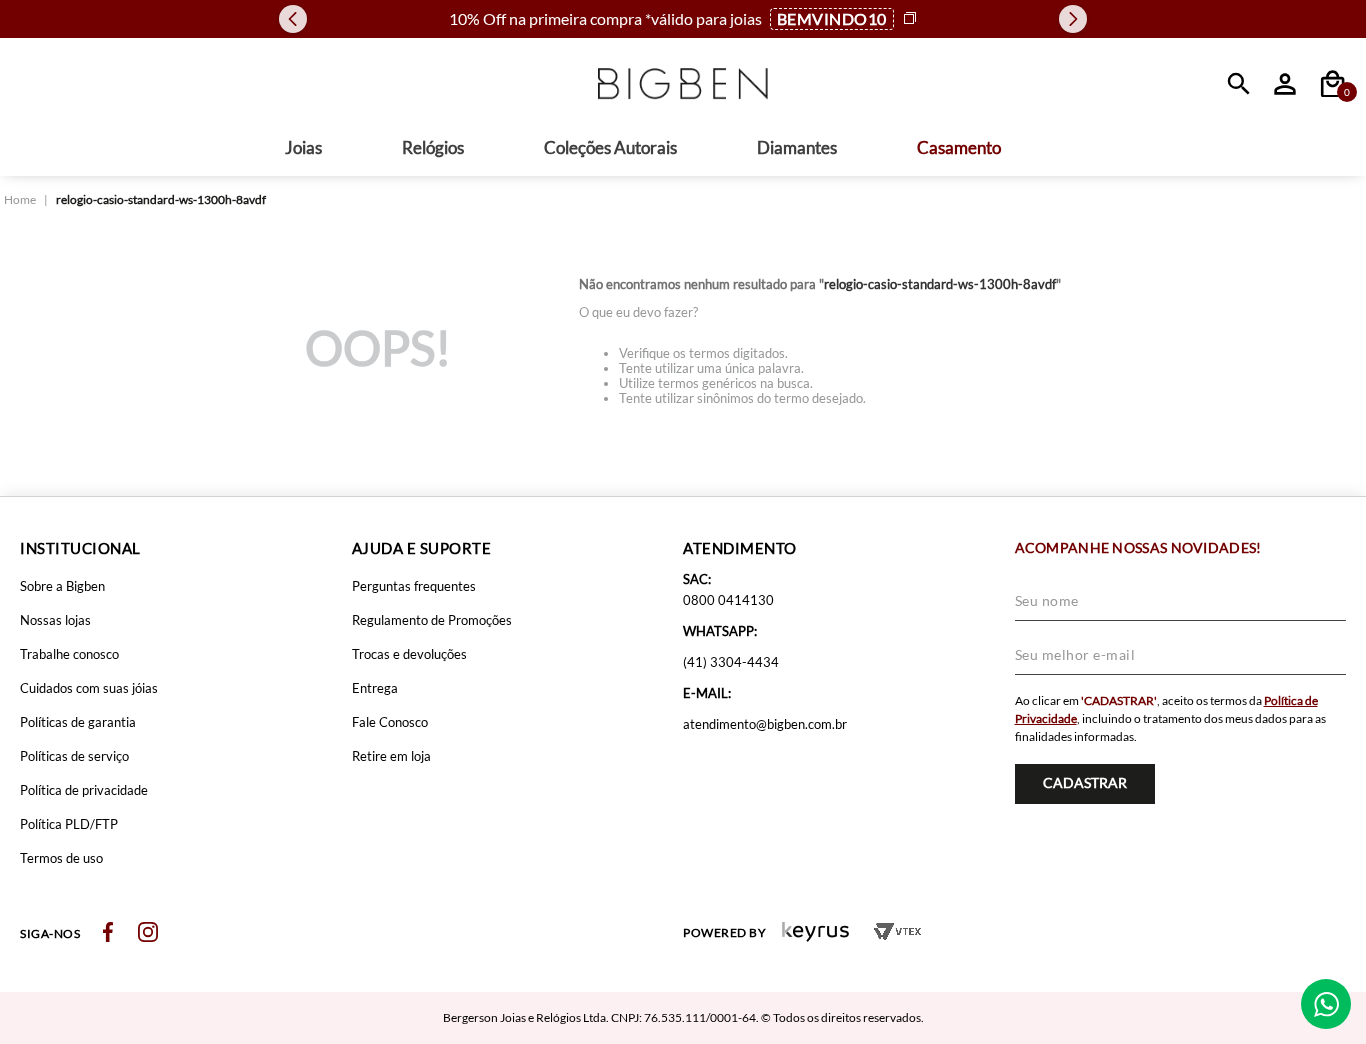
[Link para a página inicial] (20, 200)
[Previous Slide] (293, 19)
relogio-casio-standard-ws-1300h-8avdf (161, 199)
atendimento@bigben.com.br (765, 724)
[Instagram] (148, 933)
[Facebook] (108, 933)
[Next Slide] (1073, 19)
